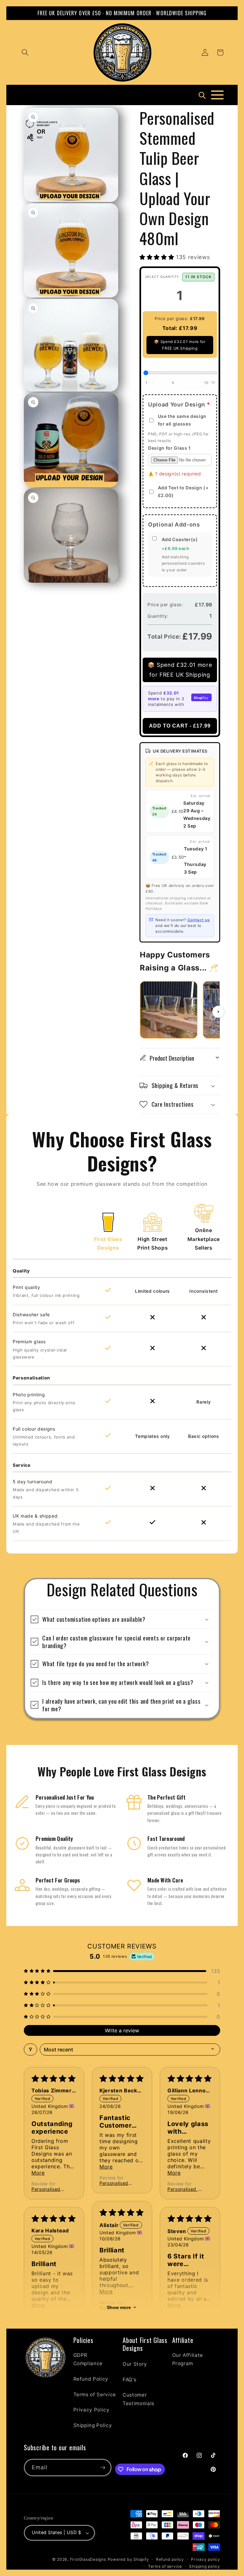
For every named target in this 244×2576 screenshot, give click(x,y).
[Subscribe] (103, 2468)
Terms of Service (95, 2395)
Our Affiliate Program (188, 2359)
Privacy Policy (91, 2410)
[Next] (218, 1012)
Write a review (122, 2030)
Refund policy (170, 2559)
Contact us (199, 920)
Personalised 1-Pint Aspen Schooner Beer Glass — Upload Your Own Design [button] (185, 2189)
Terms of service (165, 2566)
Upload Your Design (179, 404)
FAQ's (129, 2380)
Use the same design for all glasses (182, 420)
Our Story (135, 2364)
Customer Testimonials (139, 2399)
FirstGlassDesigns (88, 2559)
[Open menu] (217, 95)
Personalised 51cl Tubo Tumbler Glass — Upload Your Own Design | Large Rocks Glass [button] (116, 2183)
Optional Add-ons (174, 524)
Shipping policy (205, 2566)
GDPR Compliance (88, 2359)
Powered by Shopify (128, 2559)
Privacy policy (206, 2559)
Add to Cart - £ (180, 726)
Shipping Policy (93, 2425)
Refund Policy (91, 2379)
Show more (119, 2307)
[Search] (202, 95)
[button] (25, 52)
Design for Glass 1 (169, 448)
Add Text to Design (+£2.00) (183, 491)
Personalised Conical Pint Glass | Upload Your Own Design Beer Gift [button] (48, 2189)
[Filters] (30, 2049)
